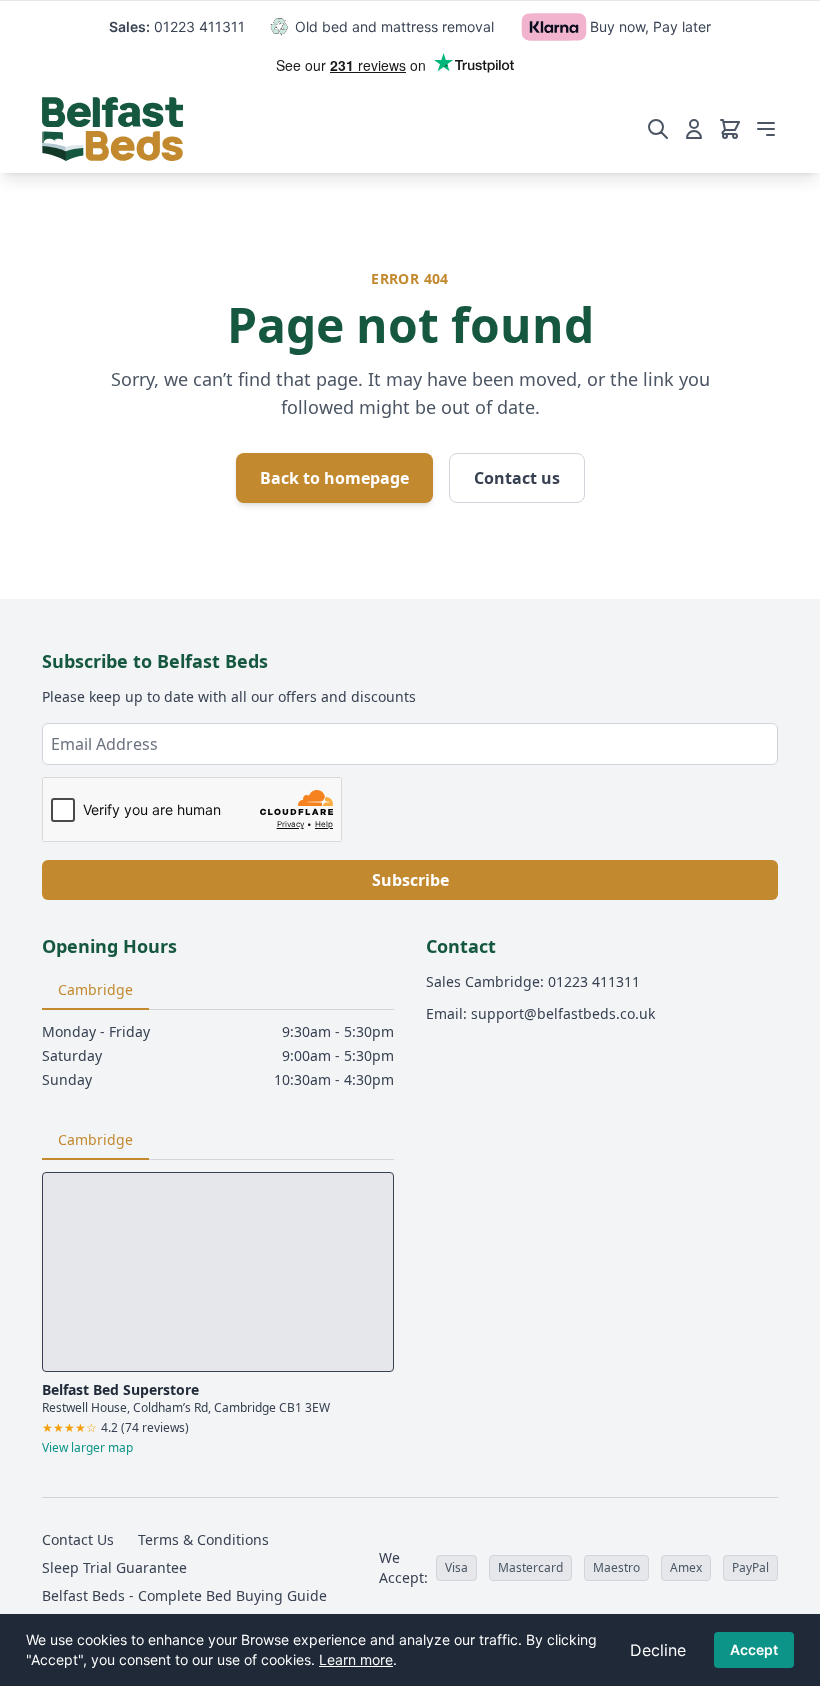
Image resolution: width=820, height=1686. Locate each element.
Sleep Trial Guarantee (114, 1567)
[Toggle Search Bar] (658, 129)
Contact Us (78, 1539)
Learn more (356, 1659)
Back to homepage (334, 478)
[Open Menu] (766, 129)
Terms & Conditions (203, 1539)
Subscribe (410, 880)
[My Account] (694, 129)
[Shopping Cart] (730, 129)
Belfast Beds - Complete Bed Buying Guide (184, 1595)
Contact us (517, 478)
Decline (658, 1650)
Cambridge (95, 989)
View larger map (87, 1448)
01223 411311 (199, 26)
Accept (754, 1649)
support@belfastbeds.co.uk (563, 1013)
